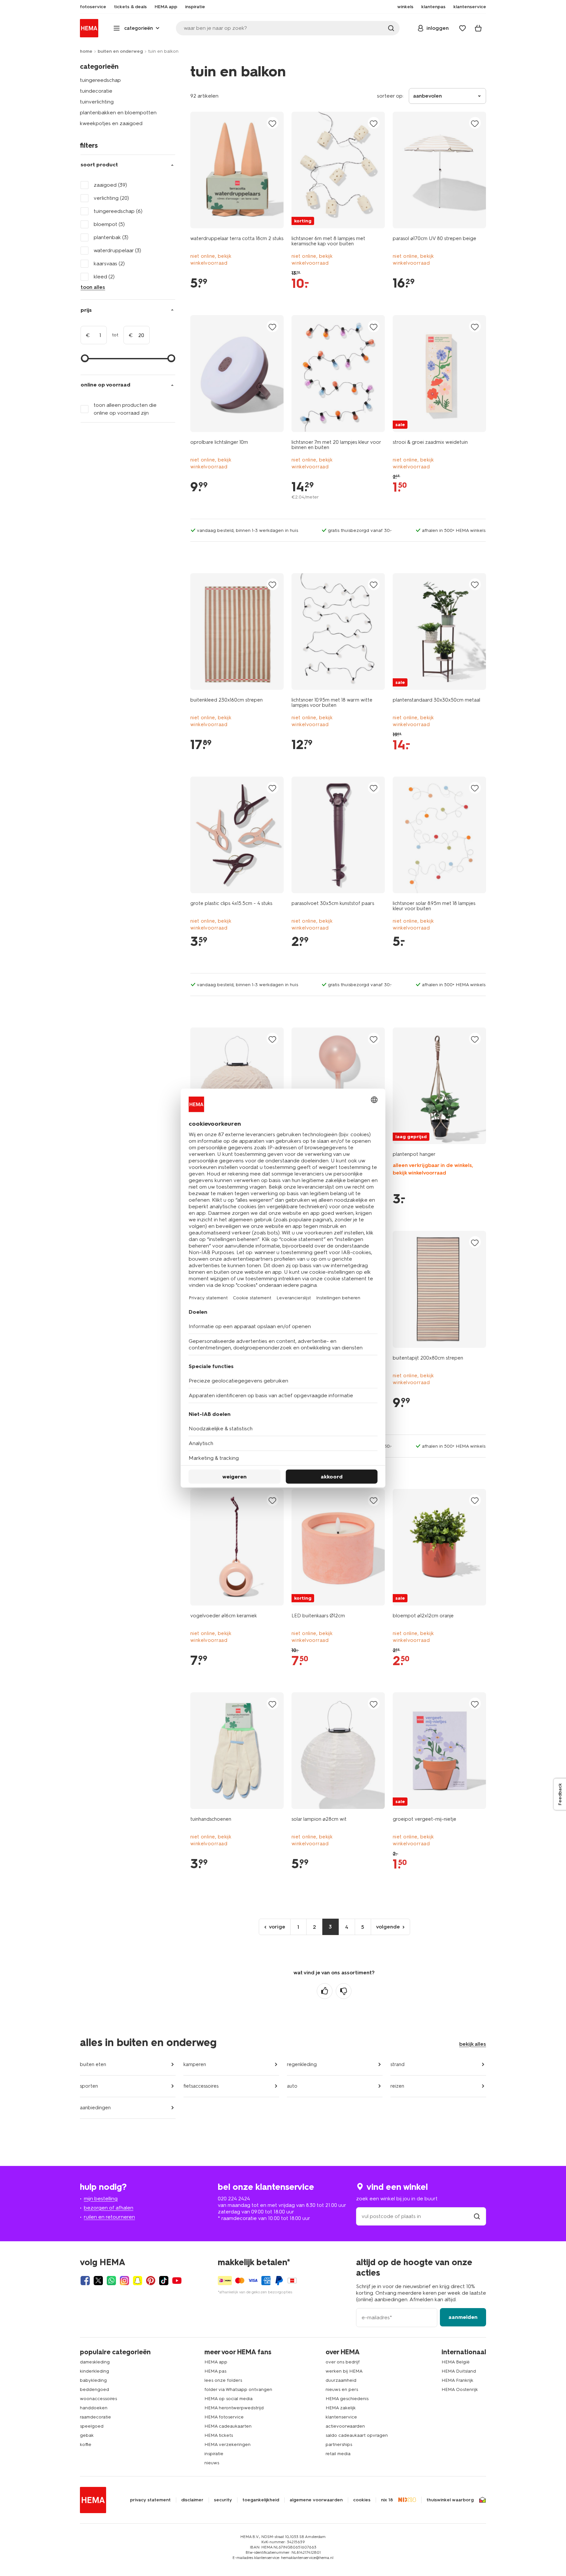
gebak (87, 2435)
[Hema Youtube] (177, 2281)
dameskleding (95, 2362)
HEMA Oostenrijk (460, 2389)
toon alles (93, 287)
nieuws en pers (342, 2389)
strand (397, 2064)
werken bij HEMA (344, 2371)
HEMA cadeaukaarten (228, 2426)
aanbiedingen (95, 2108)
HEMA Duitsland (459, 2371)
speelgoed (92, 2426)
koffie (86, 2444)
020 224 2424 (234, 2199)
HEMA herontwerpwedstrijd (234, 2408)
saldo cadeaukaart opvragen (357, 2435)
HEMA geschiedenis (347, 2399)
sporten (89, 2086)
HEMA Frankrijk (457, 2380)
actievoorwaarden (345, 2426)
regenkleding (302, 2064)
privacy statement (150, 2500)
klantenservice (341, 2417)
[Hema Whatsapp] (111, 2281)
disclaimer (192, 2500)
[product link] (237, 170)
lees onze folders (223, 2380)
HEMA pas (215, 2371)
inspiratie (214, 2454)
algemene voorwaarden (316, 2500)
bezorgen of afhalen (109, 2208)
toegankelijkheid (261, 2500)
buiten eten (93, 2064)
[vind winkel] (477, 2216)
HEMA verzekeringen (227, 2444)
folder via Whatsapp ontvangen (238, 2389)
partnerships (339, 2444)
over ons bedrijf (343, 2362)
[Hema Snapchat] (138, 2281)
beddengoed (94, 2389)
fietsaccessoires (201, 2086)
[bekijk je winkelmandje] (478, 28)
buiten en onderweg (120, 51)
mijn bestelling (101, 2199)
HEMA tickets (219, 2435)
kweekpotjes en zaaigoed (111, 123)
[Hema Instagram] (124, 2281)
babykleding (93, 2380)
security (223, 2500)
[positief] (325, 1991)
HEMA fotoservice (224, 2417)
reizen (397, 2086)
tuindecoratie (96, 91)
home (86, 51)
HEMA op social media (228, 2399)
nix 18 (387, 2500)
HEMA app (216, 2362)
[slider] (85, 358)
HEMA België (456, 2362)
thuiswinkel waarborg (450, 2500)
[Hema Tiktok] (164, 2281)
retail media (338, 2454)
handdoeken (94, 2408)
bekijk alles (473, 2044)
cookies (362, 2500)
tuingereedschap (100, 80)
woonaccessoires (98, 2399)
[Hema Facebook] (85, 2281)
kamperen (195, 2064)
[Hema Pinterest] (151, 2281)
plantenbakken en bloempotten (118, 113)
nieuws (212, 2463)
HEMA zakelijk (341, 2408)
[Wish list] (462, 28)
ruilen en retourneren (109, 2217)
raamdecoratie (95, 2417)
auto (292, 2086)
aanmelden (463, 2317)
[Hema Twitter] (98, 2281)
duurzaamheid (341, 2380)
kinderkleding (94, 2371)
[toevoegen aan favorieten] (273, 123)
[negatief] (344, 1991)
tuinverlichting (97, 102)
